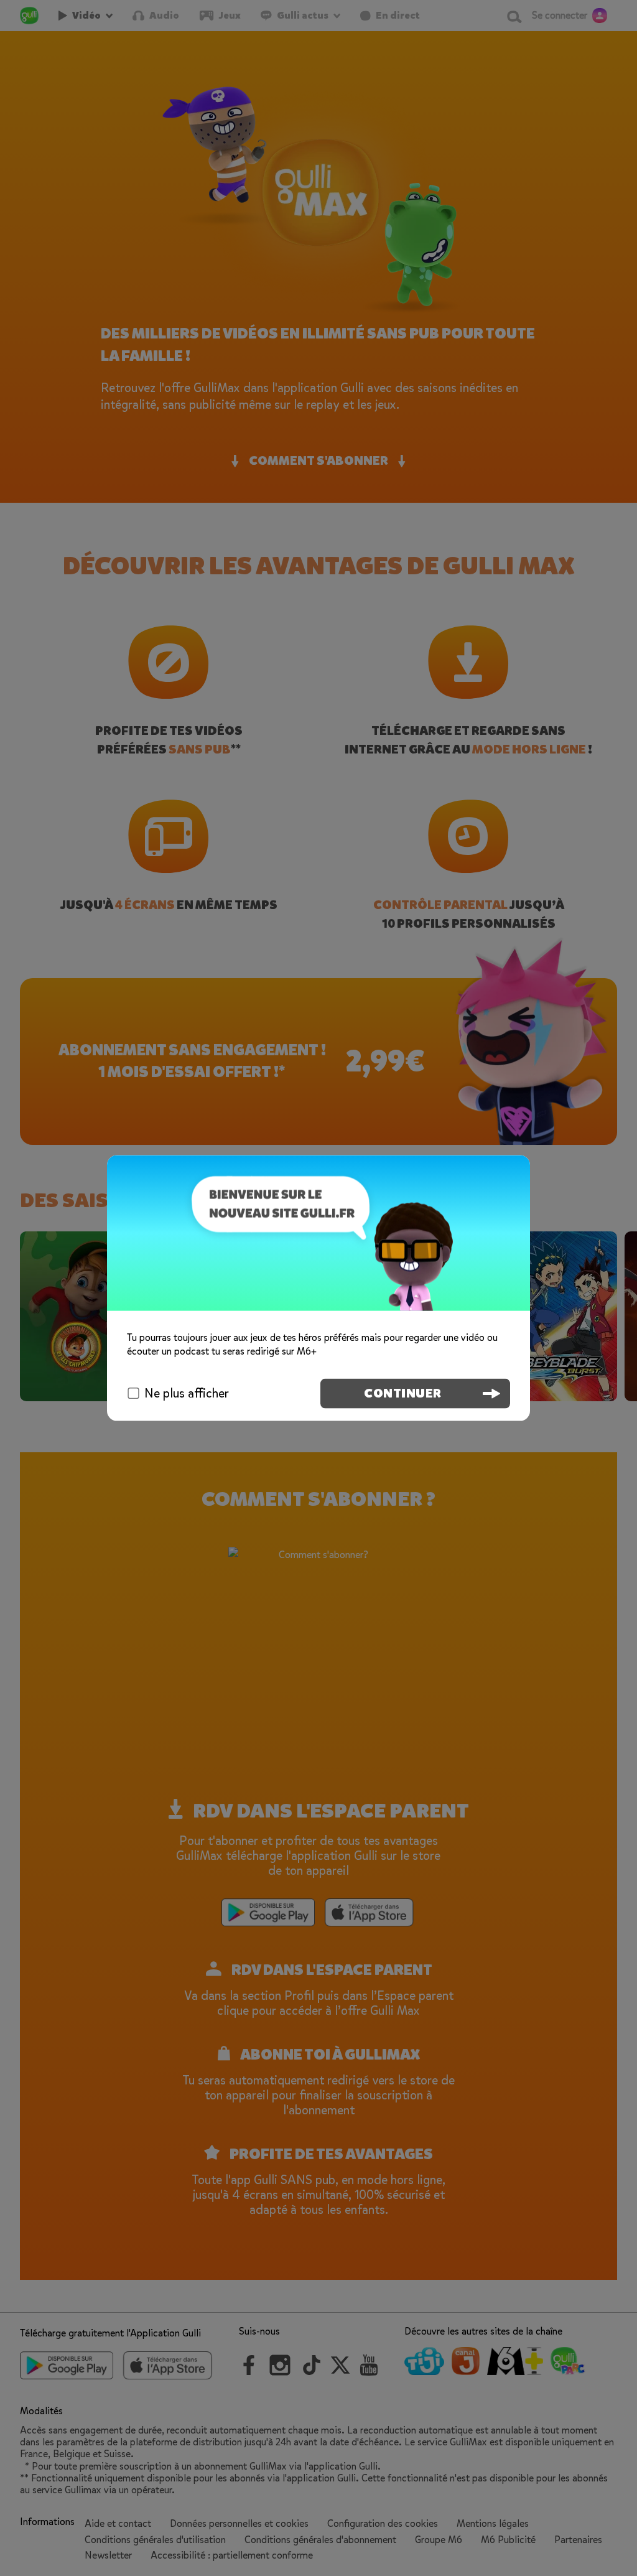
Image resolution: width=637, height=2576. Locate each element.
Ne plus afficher (187, 1393)
